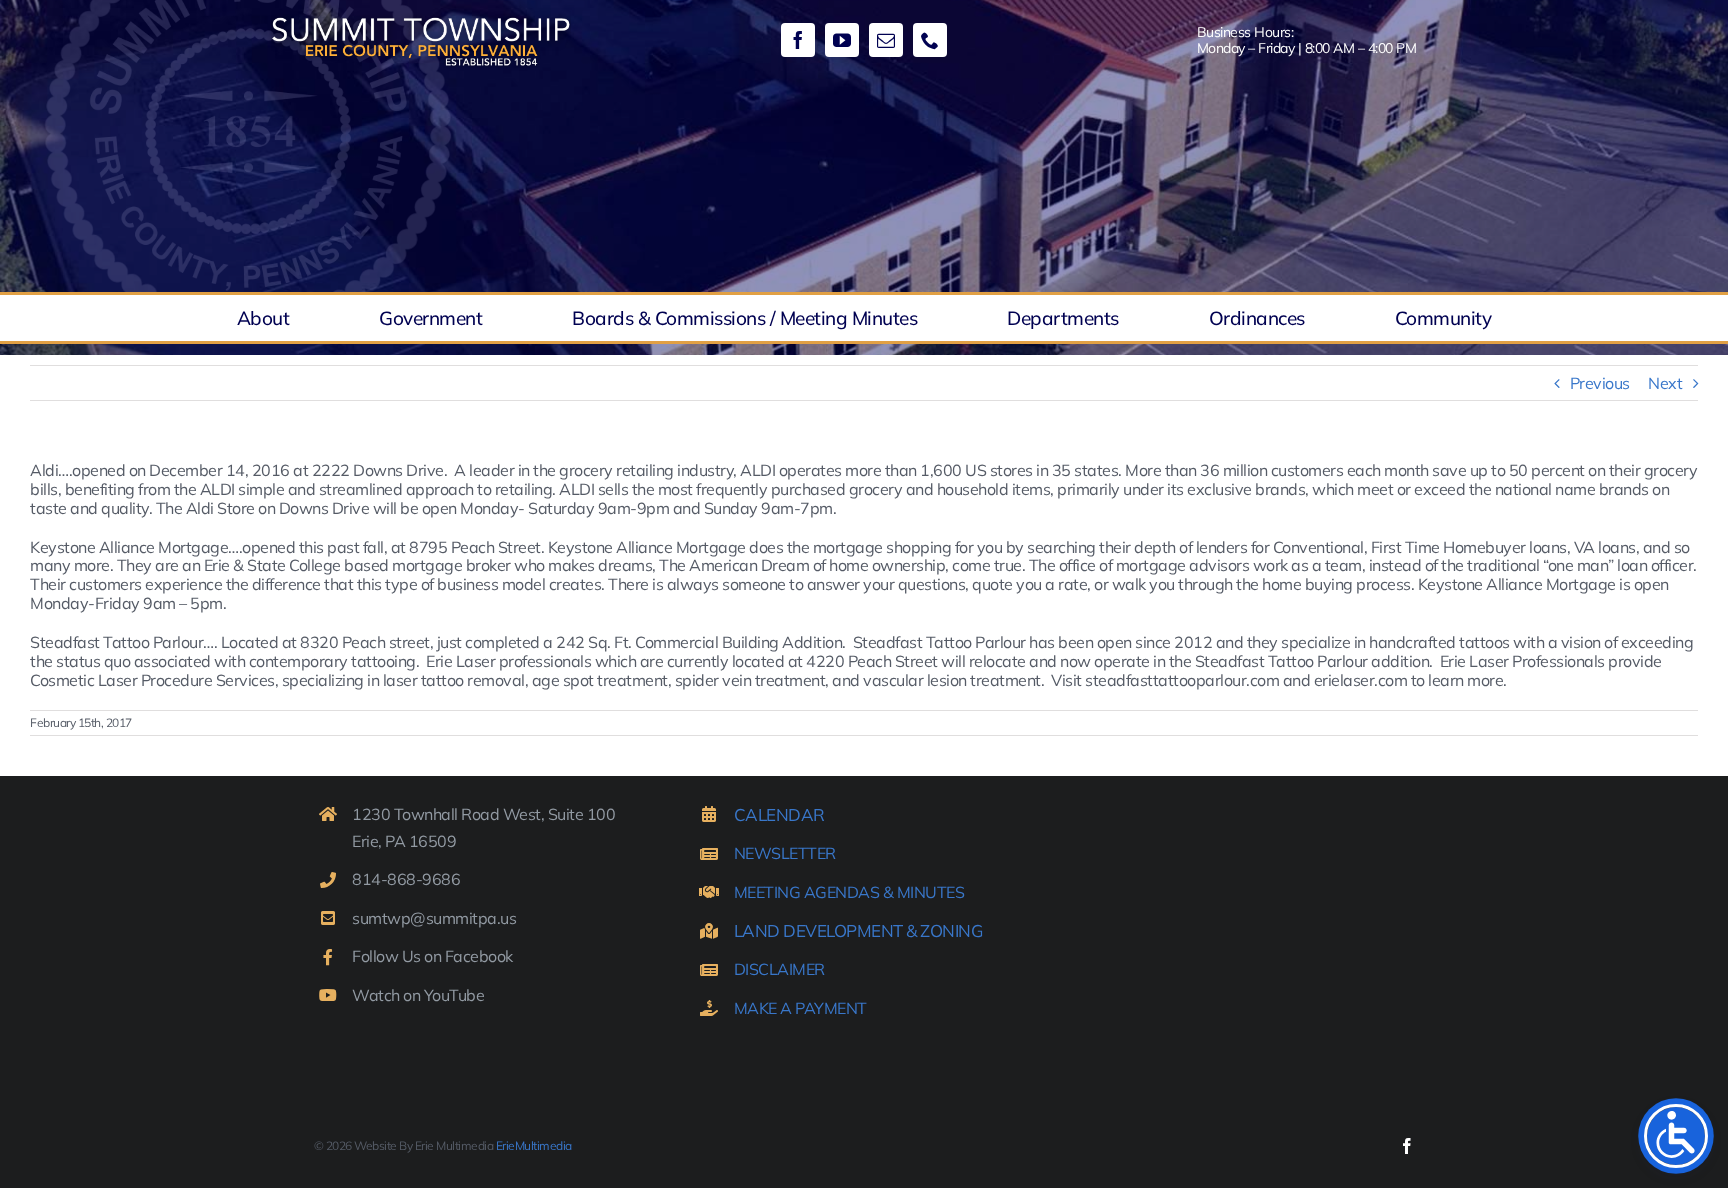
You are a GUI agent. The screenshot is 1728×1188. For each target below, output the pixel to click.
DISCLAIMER (779, 969)
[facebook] (798, 40)
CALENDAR (779, 814)
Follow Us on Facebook (432, 956)
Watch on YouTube (418, 995)
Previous (1600, 383)
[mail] (886, 40)
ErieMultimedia (534, 1145)
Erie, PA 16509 (404, 841)
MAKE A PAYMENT (800, 1008)
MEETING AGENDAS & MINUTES (849, 892)
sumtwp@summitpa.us (434, 918)
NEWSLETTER (785, 853)
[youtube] (842, 40)
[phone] (930, 40)
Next (1665, 383)
